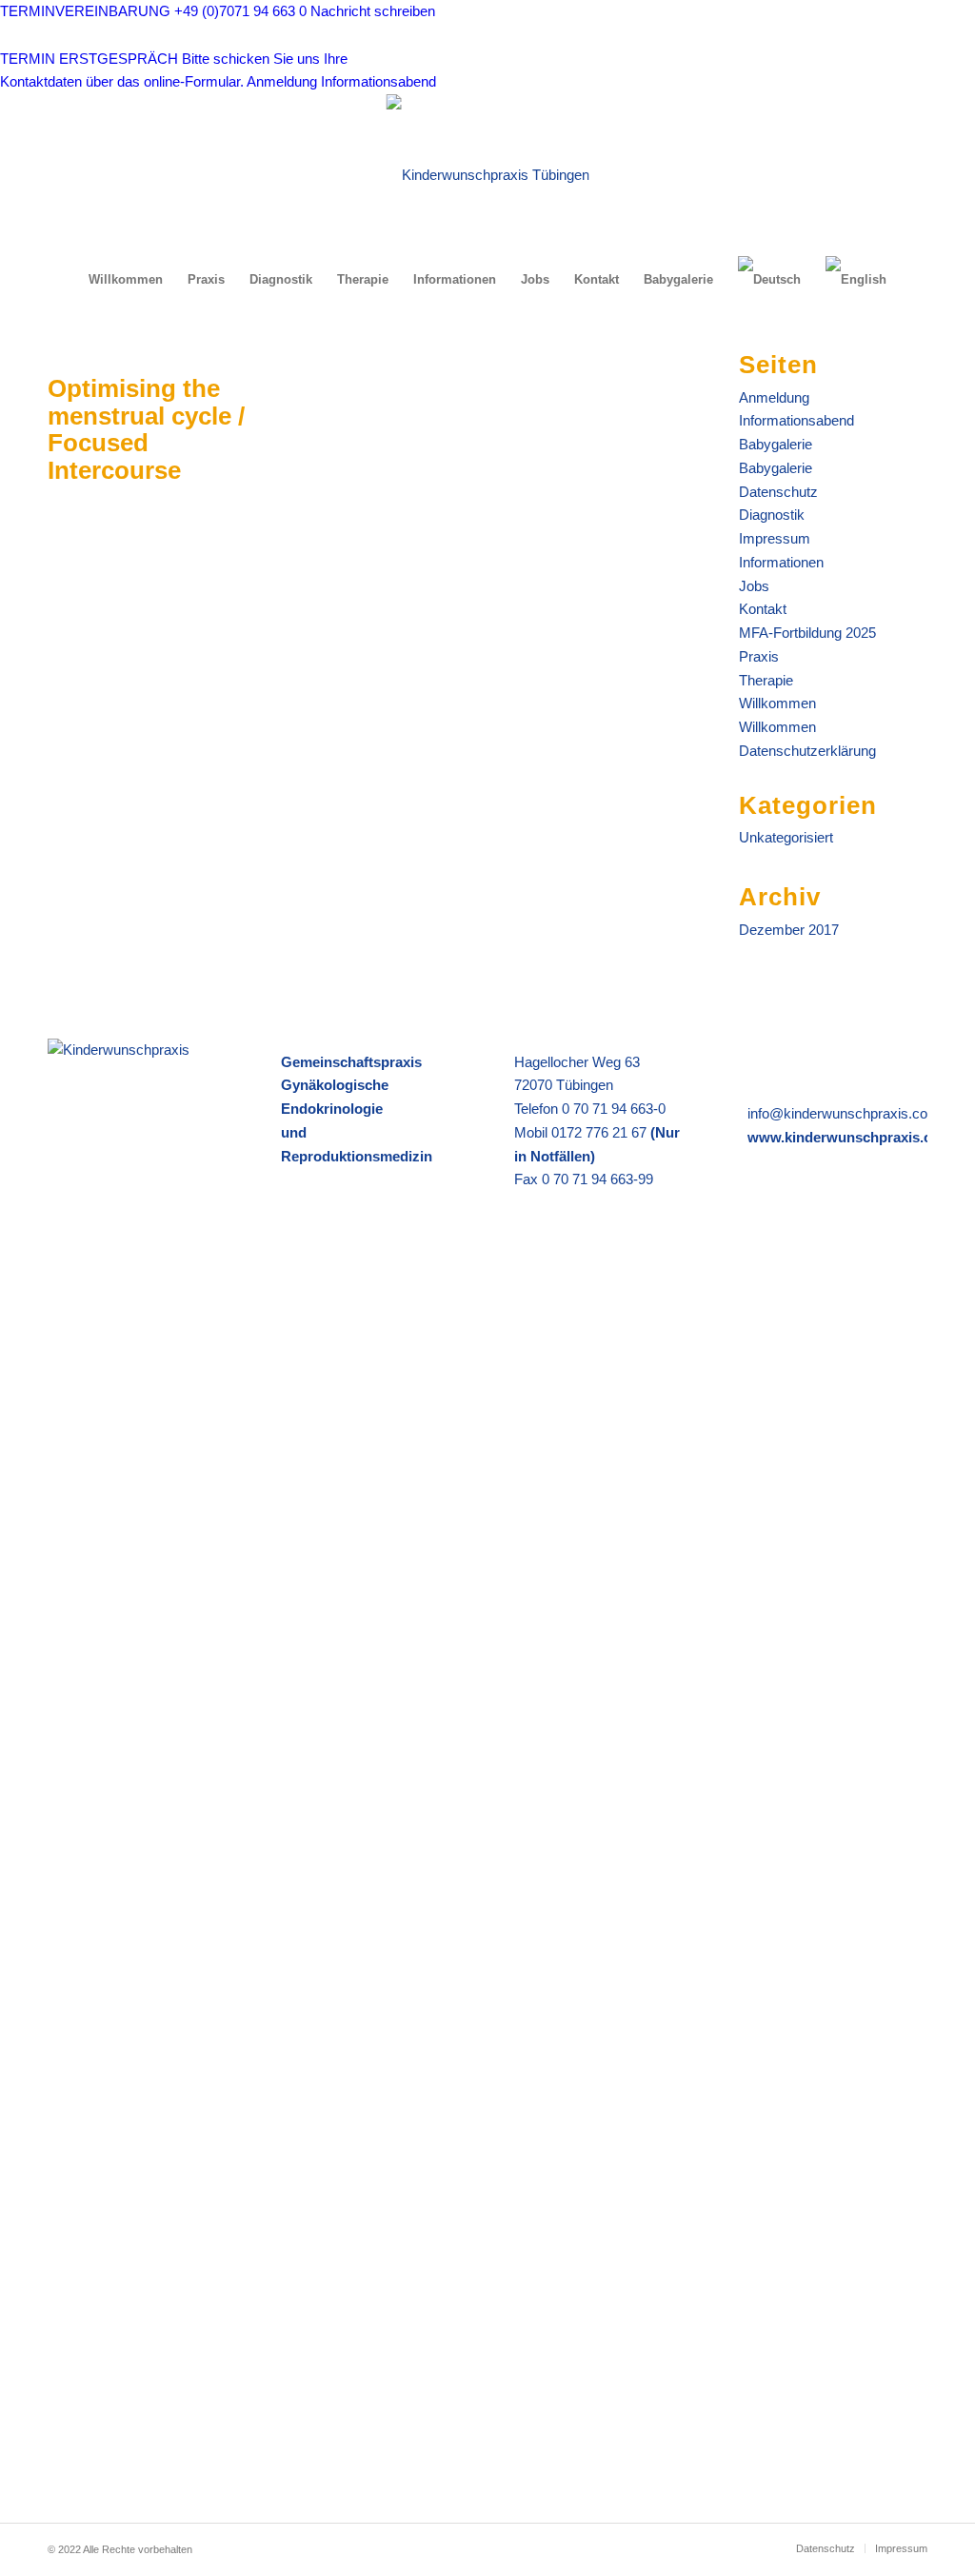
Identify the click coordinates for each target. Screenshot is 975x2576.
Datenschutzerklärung (807, 751)
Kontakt (763, 609)
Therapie (766, 680)
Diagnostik (772, 515)
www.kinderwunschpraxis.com (850, 1137)
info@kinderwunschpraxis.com (844, 1113)
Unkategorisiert (786, 837)
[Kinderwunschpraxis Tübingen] (488, 175)
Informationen (781, 562)
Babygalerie (776, 444)
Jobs (754, 586)
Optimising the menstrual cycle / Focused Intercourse (146, 429)
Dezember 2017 (789, 930)
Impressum (775, 538)
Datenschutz (778, 492)
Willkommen (777, 703)
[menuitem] (126, 280)
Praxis (759, 656)
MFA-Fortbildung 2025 (807, 633)
